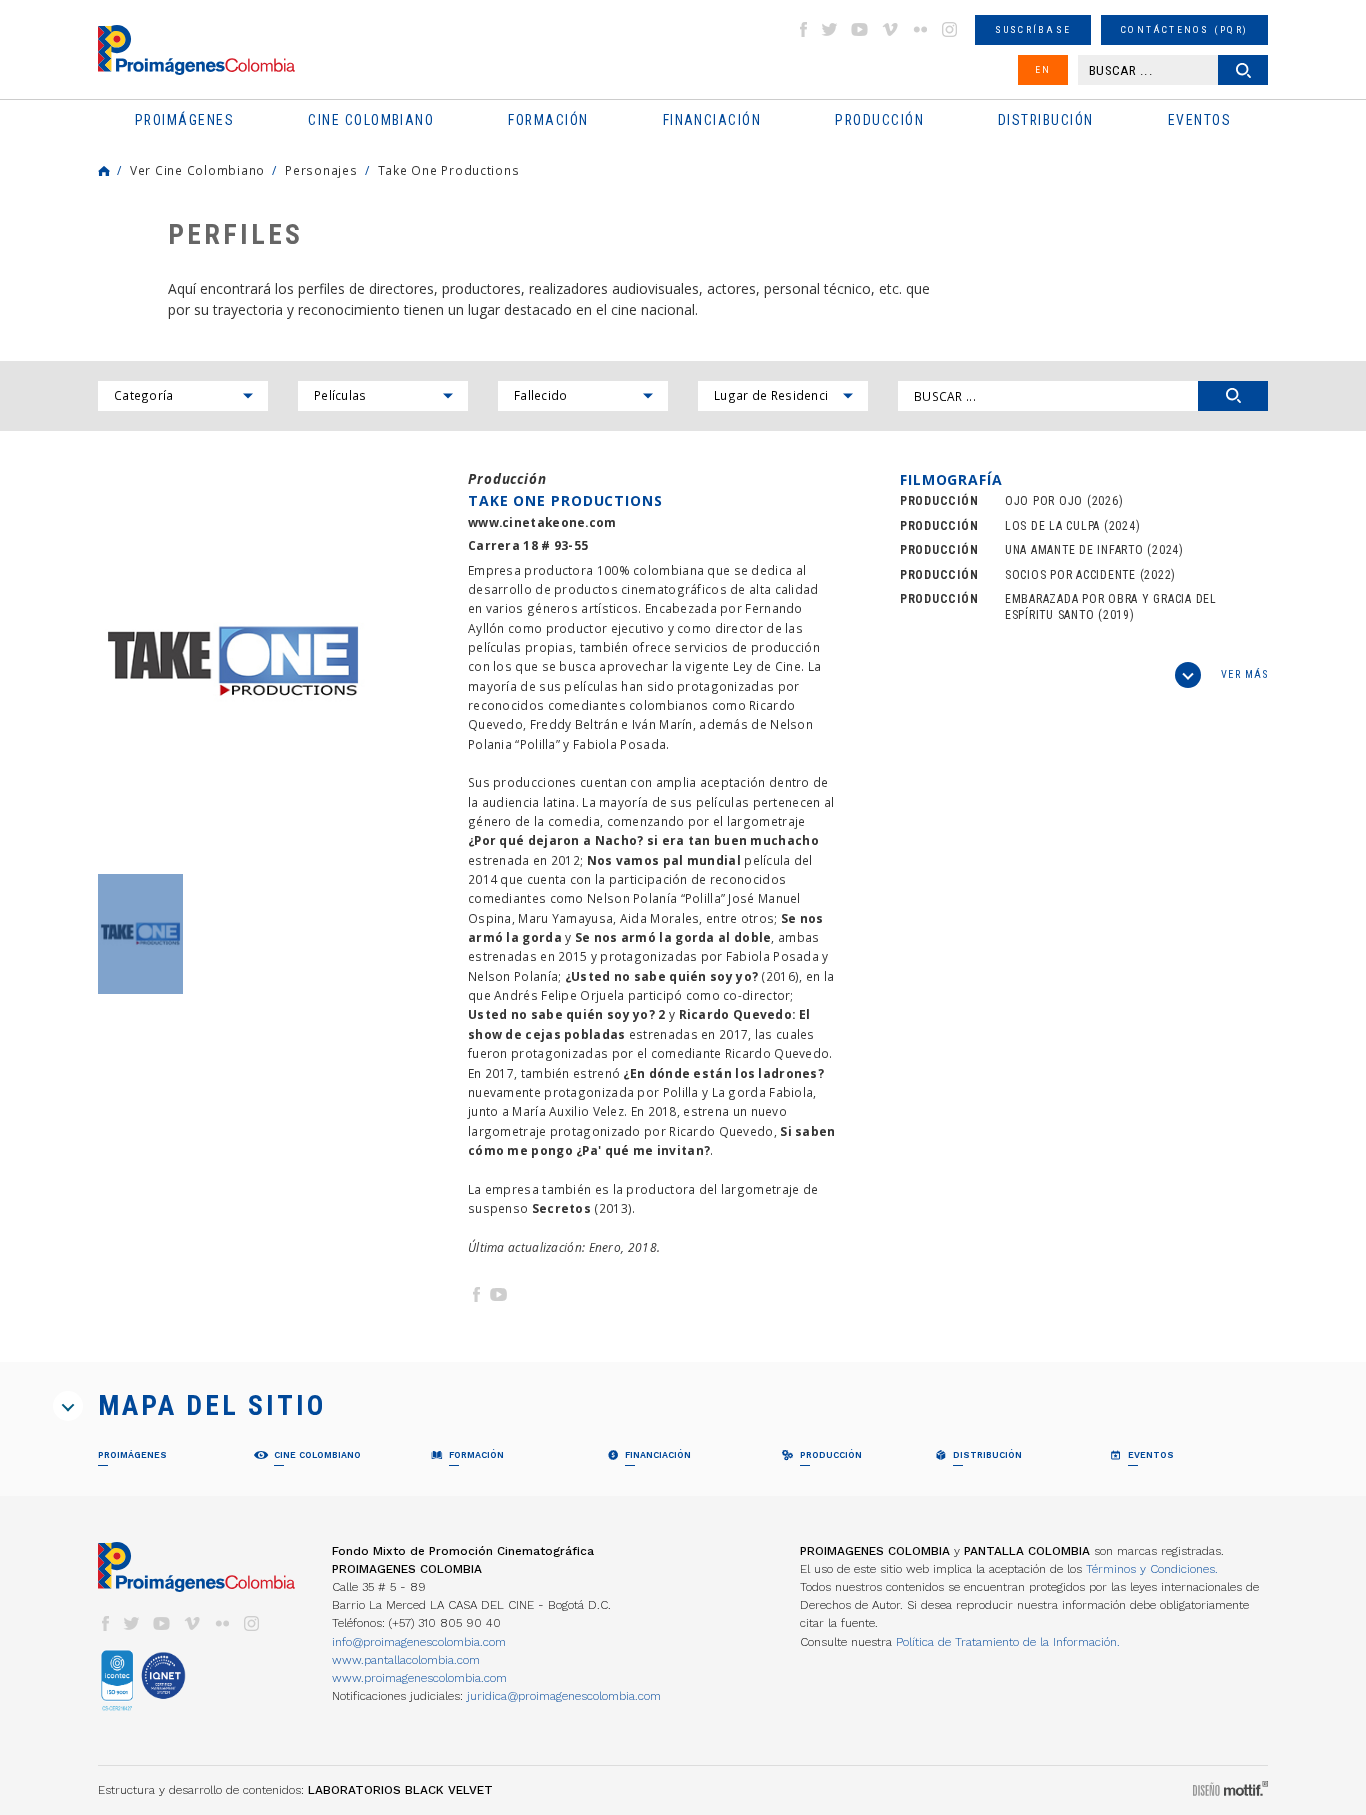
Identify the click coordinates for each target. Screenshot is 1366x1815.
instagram (950, 29)
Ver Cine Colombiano (197, 170)
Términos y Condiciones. (1152, 1569)
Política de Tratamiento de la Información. (1008, 1642)
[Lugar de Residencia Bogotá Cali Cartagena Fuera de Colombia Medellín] (783, 396)
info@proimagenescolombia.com (419, 1642)
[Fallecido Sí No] (583, 396)
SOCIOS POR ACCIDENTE (1070, 575)
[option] (233, 662)
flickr (920, 29)
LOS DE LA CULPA (1052, 526)
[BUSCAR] (1233, 396)
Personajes (321, 170)
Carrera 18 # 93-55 (528, 545)
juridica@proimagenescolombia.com (564, 1696)
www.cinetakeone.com (542, 522)
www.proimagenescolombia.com (419, 1678)
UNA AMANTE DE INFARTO (1074, 550)
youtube (860, 29)
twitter (830, 29)
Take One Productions (449, 170)
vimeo (890, 29)
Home (104, 171)
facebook (803, 29)
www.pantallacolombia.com (406, 1660)
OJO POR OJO (1044, 501)
